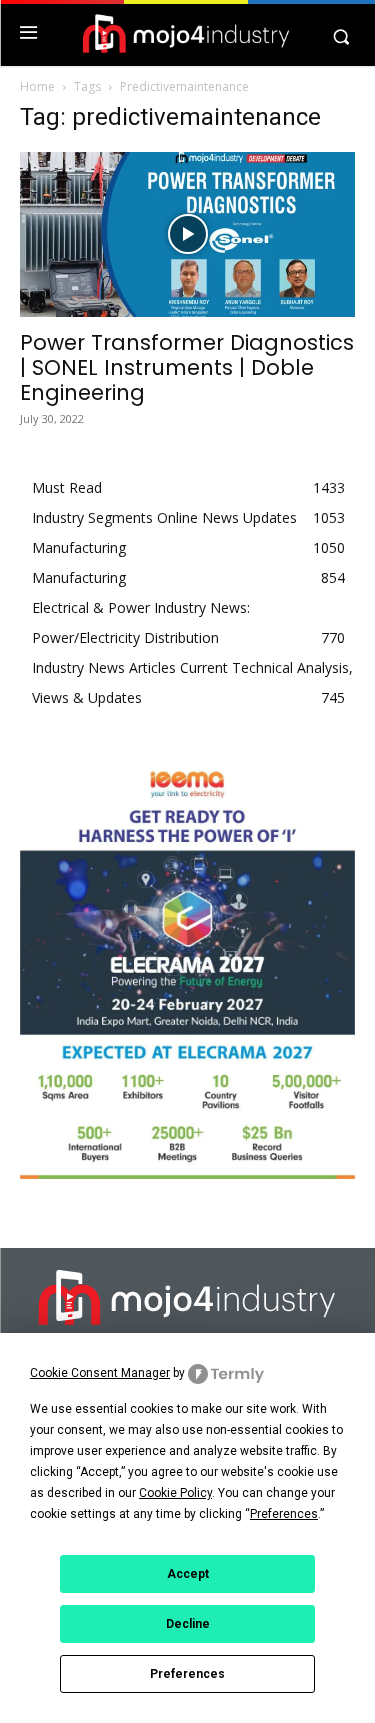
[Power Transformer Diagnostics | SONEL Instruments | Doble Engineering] (187, 234)
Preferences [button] (284, 1514)
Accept (188, 1574)
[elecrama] (187, 1173)
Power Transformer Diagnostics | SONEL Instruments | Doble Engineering (187, 367)
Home (37, 86)
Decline (188, 1624)
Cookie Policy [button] (175, 1493)
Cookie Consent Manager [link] (100, 1373)
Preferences (187, 1674)
